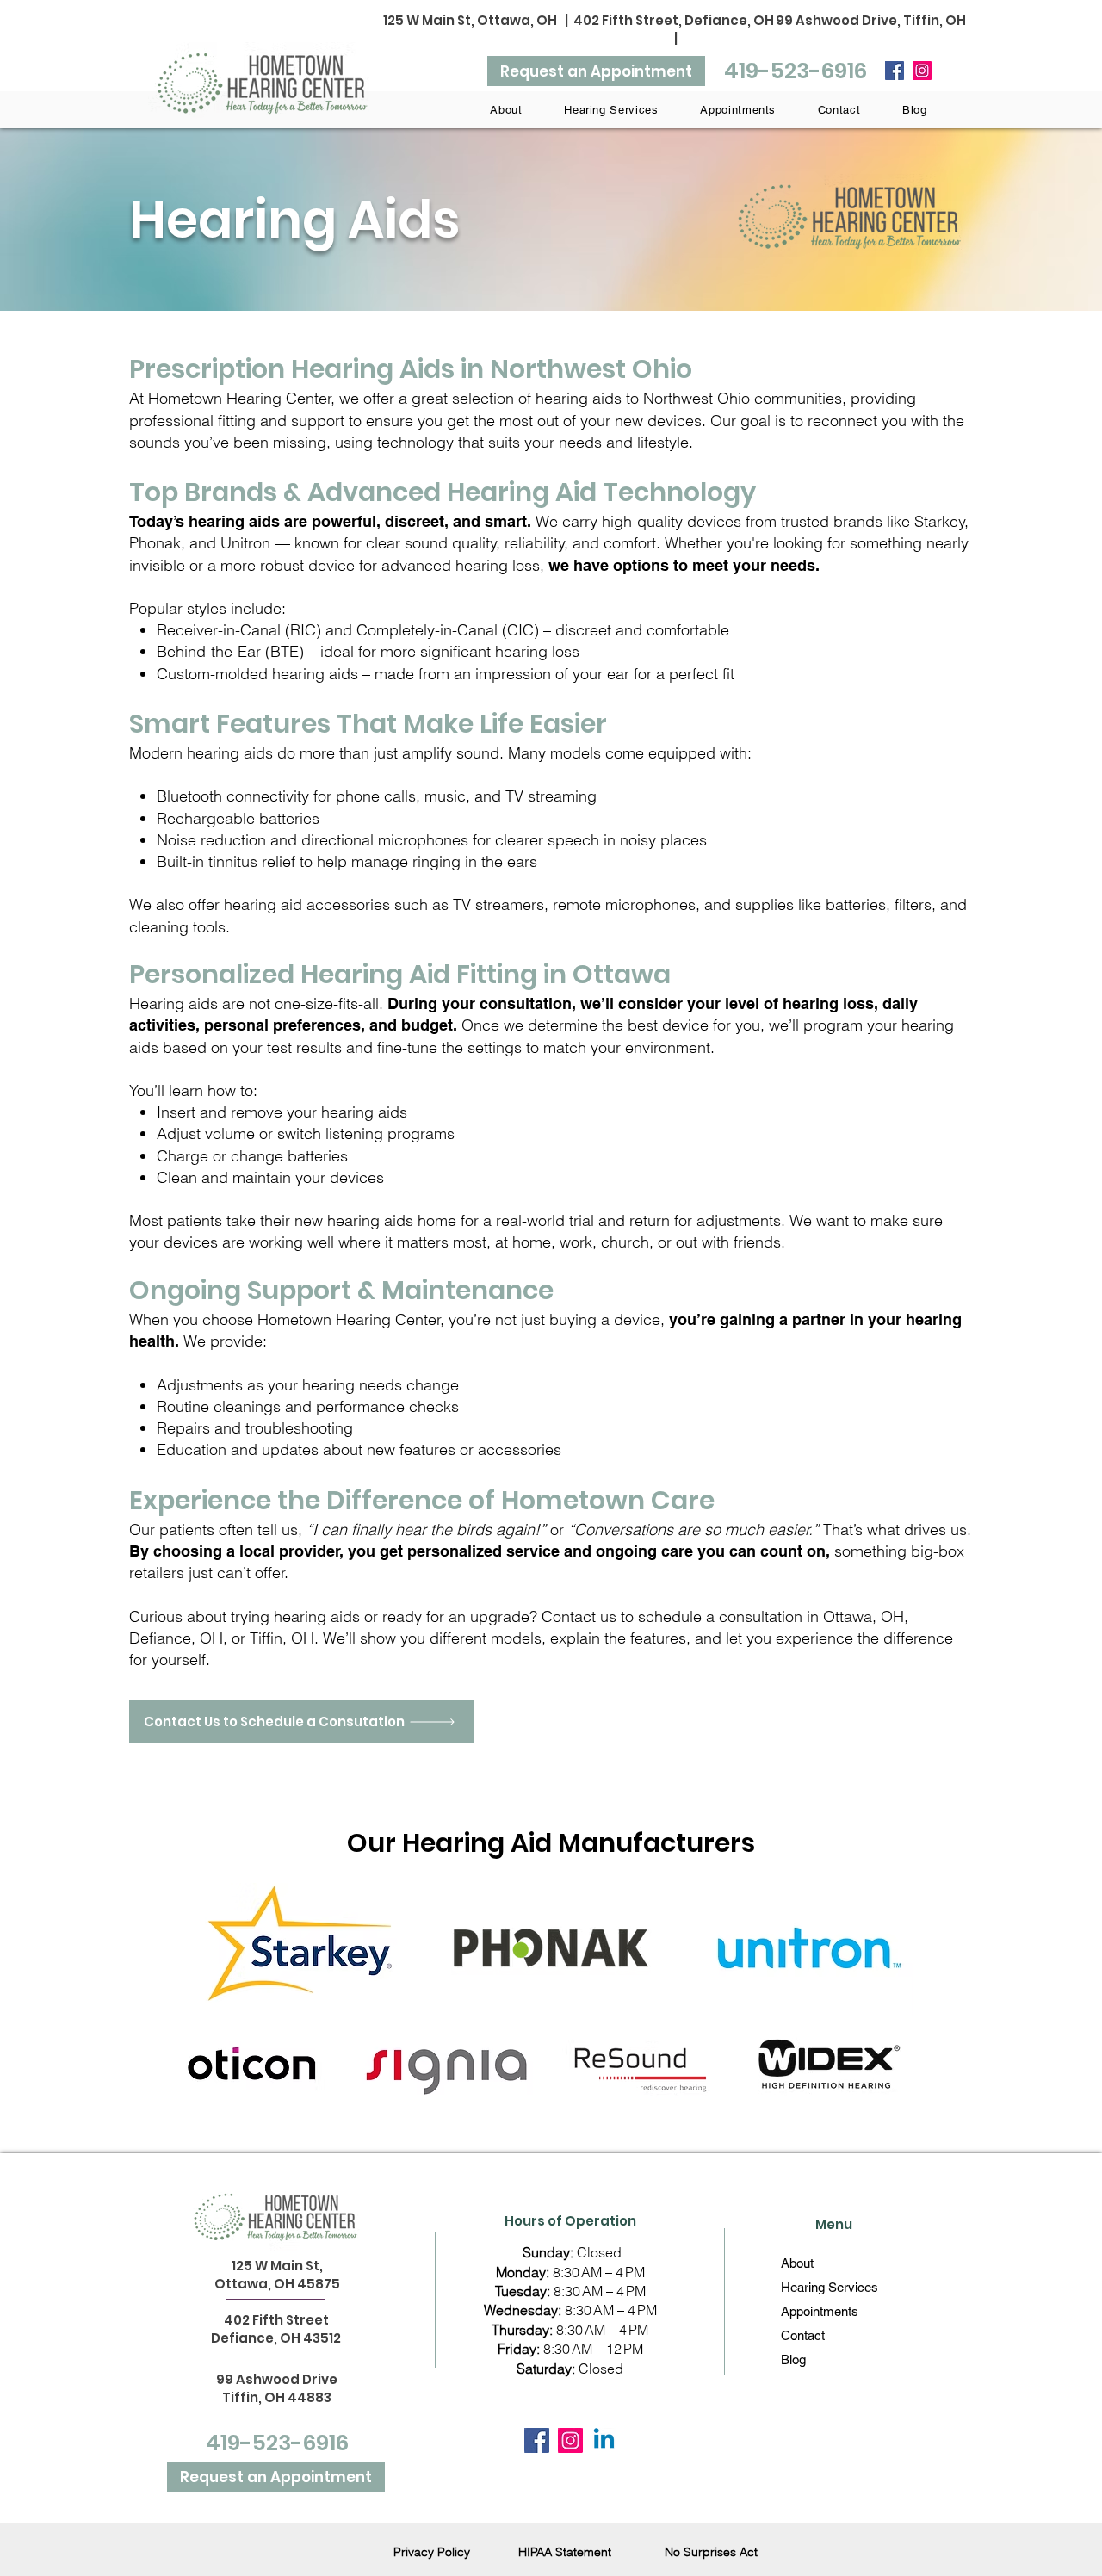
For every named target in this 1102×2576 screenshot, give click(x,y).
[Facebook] (895, 71)
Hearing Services (830, 2287)
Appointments (820, 2311)
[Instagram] (922, 71)
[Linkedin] (604, 2440)
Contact (803, 2335)
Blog (793, 2359)
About (797, 2263)
